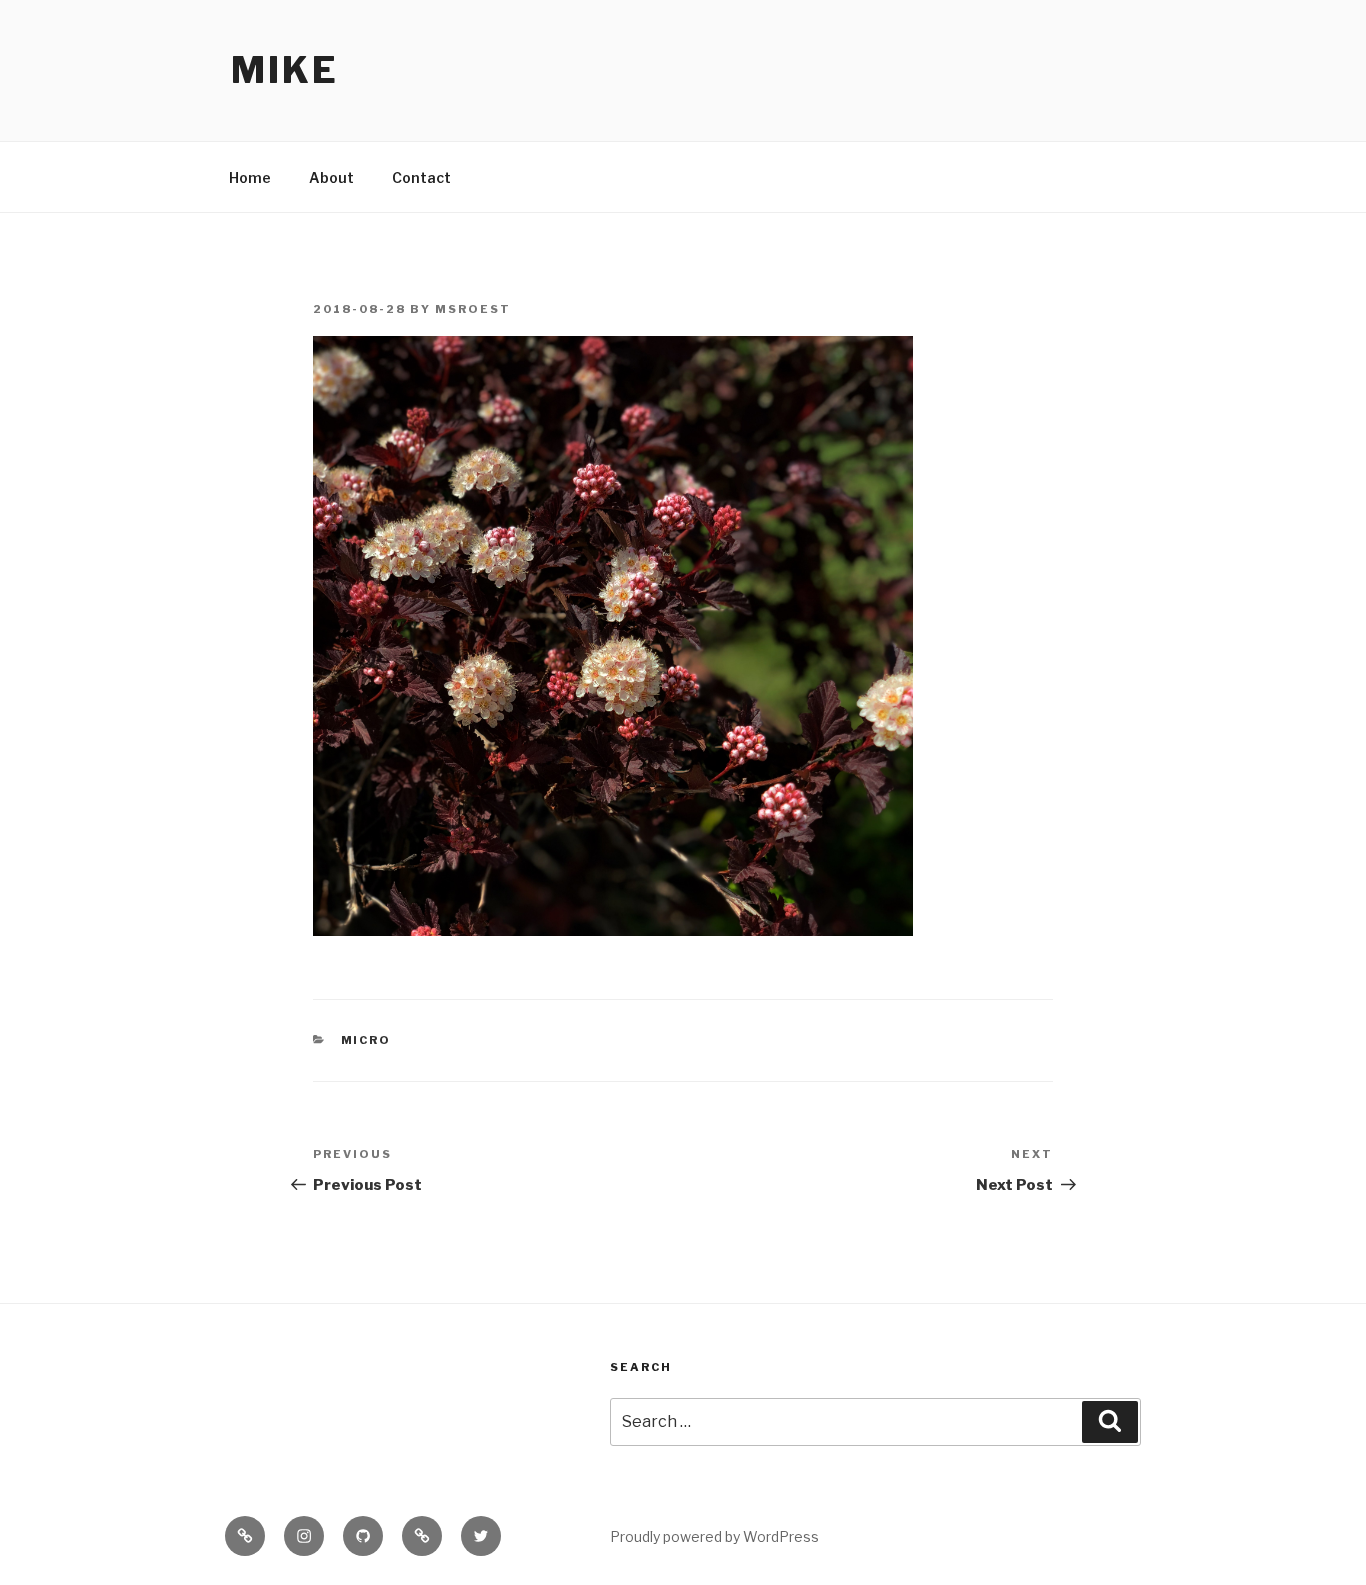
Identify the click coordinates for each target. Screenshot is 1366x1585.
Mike (285, 70)
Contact (421, 177)
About (331, 177)
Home (250, 177)
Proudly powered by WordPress (714, 1536)
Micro (366, 1040)
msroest (473, 309)
